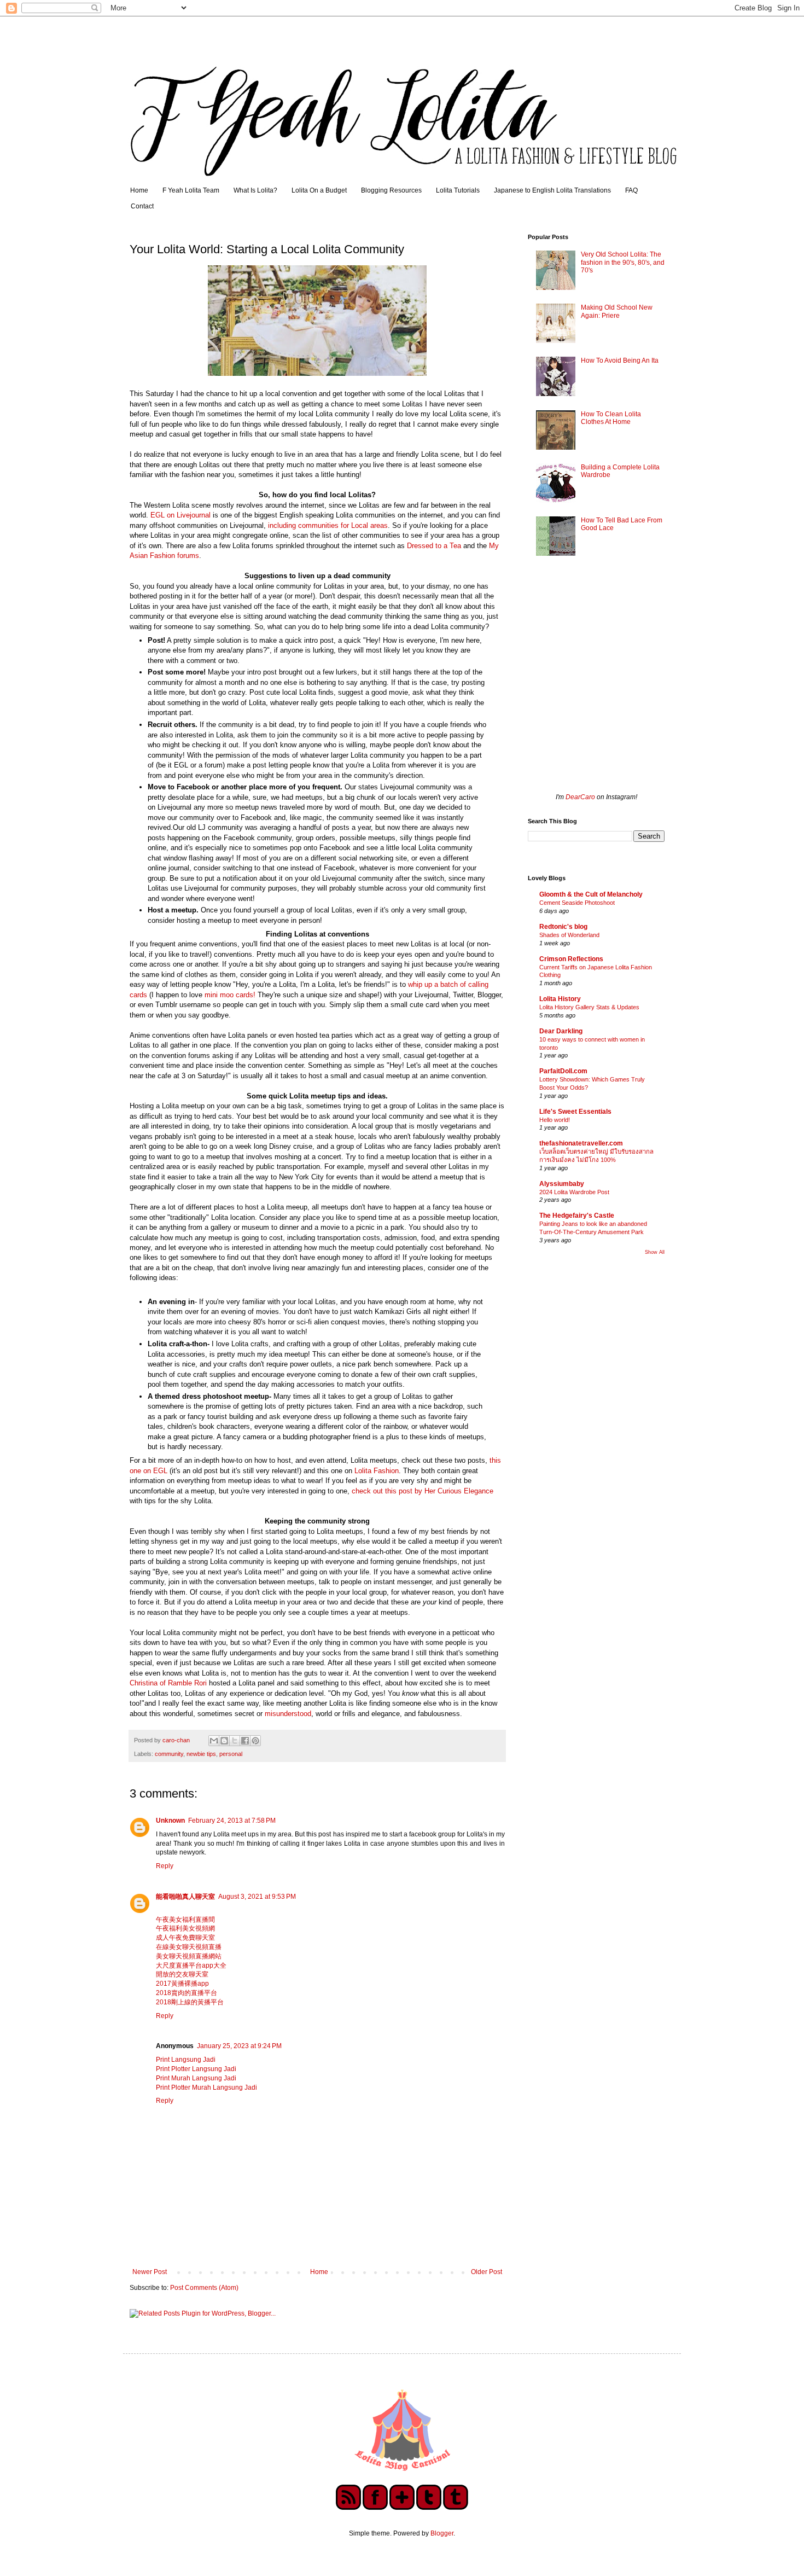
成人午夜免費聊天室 (185, 1938)
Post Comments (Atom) (204, 2288)
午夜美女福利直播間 (185, 1920)
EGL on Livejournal (180, 515)
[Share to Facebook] (245, 1741)
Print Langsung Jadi (186, 2060)
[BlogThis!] (224, 1741)
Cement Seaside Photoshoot (577, 903)
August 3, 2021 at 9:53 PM (257, 1897)
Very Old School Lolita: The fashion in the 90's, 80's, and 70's (623, 262)
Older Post (487, 2272)
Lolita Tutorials (458, 190)
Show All (655, 1252)
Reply (165, 1866)
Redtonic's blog (563, 927)
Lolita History (560, 999)
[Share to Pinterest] (255, 1741)
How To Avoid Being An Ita (620, 360)
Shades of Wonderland (569, 935)
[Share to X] (235, 1741)
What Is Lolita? (255, 190)
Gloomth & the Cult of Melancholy (591, 894)
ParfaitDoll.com (563, 1071)
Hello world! (555, 1120)
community (169, 1754)
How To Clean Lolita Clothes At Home (611, 418)
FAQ (631, 190)
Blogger (442, 2533)
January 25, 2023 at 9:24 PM (239, 2046)
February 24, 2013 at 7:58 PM (232, 1821)
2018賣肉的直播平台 (187, 1993)
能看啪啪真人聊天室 (185, 1897)
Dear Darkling (561, 1031)
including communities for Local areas (328, 525)
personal (231, 1754)
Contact (142, 206)
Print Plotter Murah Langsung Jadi (206, 2087)
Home (139, 190)
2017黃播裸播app (182, 1984)
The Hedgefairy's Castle (577, 1216)
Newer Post (150, 2272)
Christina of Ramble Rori (168, 1683)
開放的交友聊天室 (182, 1974)
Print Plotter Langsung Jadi (196, 2069)
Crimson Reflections (571, 959)
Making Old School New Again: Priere (617, 311)
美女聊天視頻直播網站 (189, 1956)
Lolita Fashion (377, 1471)
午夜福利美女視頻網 (185, 1928)
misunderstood (288, 1714)
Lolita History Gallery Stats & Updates (589, 1007)
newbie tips (201, 1754)
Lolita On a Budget (319, 190)
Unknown (170, 1821)
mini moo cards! (230, 995)
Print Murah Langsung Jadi (196, 2078)
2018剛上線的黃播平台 (190, 2002)
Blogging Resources (391, 190)
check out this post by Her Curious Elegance (423, 1491)
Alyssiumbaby (562, 1184)
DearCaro (580, 797)
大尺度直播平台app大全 (191, 1966)
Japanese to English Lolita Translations (552, 190)
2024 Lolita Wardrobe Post (574, 1192)
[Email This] (214, 1741)
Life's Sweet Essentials (575, 1112)
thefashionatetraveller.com (581, 1143)
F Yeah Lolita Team (191, 190)
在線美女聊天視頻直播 (189, 1947)
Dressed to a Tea (434, 546)
